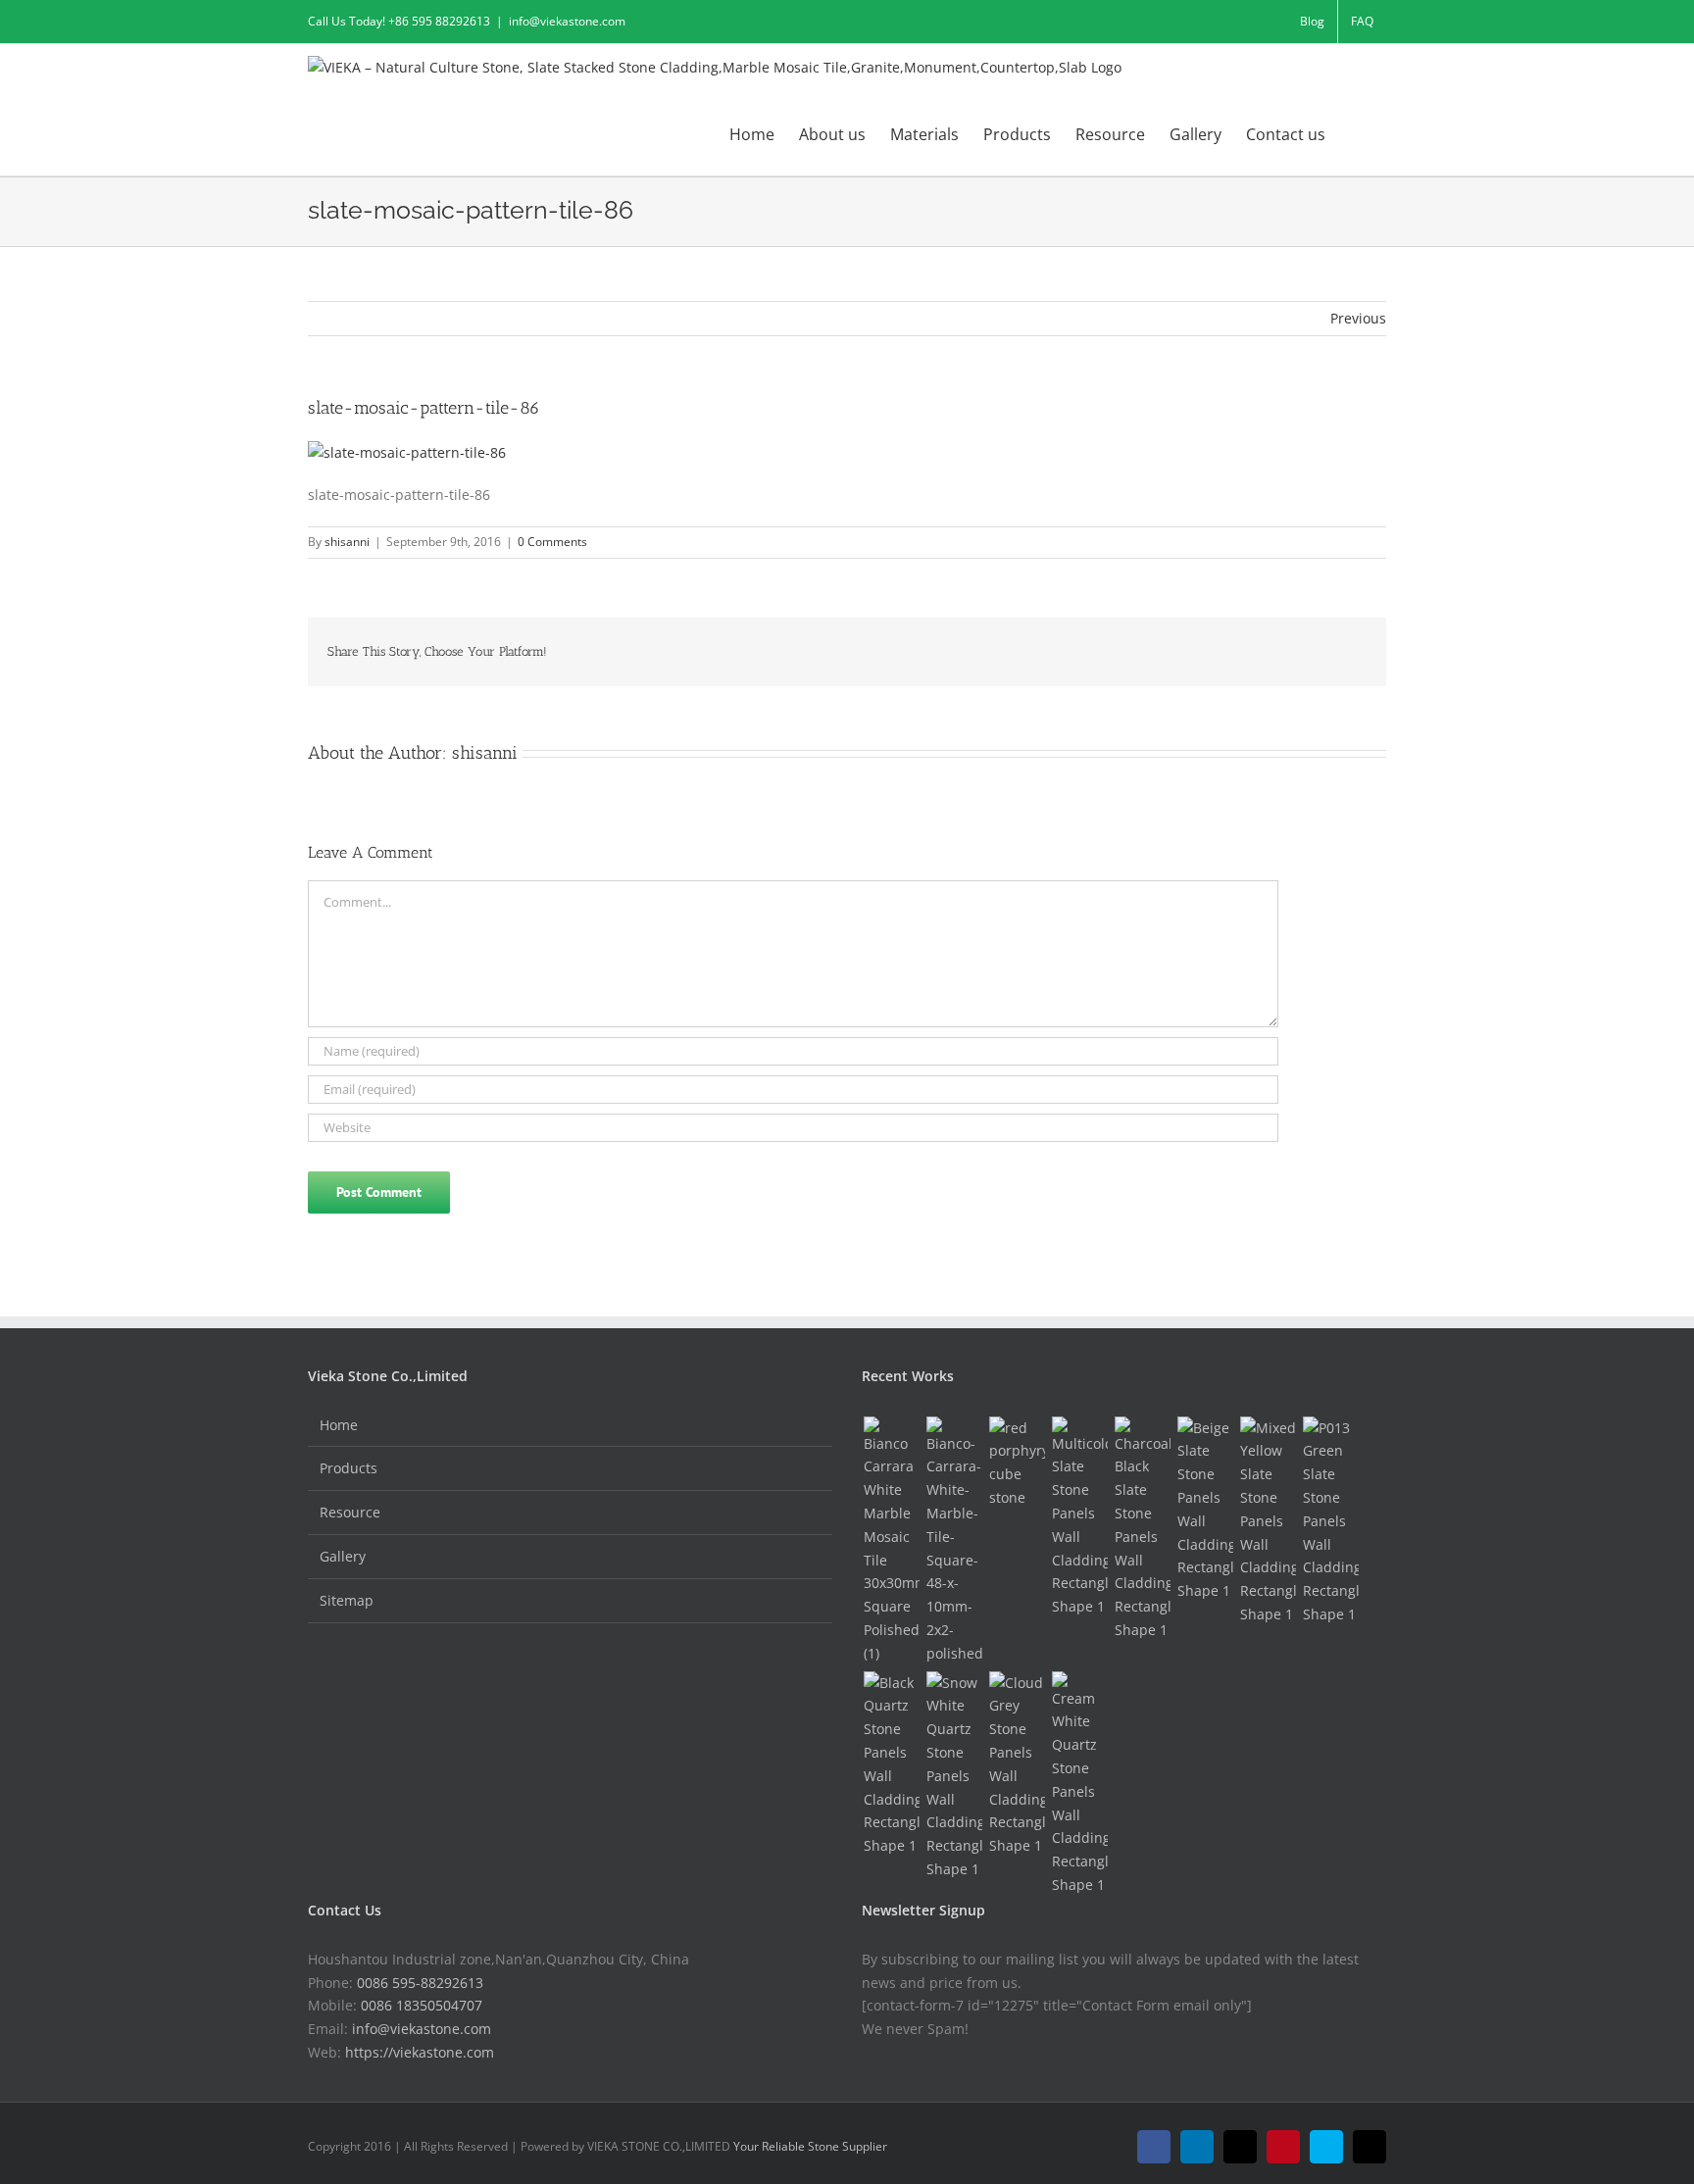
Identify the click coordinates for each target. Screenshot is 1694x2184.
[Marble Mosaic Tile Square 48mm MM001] (954, 1541)
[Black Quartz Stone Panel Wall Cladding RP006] (891, 1764)
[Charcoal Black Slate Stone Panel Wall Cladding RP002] (1142, 1529)
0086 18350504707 (422, 2005)
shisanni (347, 542)
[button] (1356, 133)
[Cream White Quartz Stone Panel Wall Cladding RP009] (1079, 1784)
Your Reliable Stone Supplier (810, 2146)
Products (349, 1468)
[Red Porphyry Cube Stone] (1017, 1463)
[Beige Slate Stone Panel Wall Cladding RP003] (1205, 1510)
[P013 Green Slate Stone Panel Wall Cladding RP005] (1330, 1521)
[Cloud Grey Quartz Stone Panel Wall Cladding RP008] (1017, 1764)
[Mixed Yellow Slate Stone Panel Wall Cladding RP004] (1268, 1521)
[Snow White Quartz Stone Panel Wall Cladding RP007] (954, 1776)
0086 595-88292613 (420, 1983)
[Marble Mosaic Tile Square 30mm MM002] (891, 1541)
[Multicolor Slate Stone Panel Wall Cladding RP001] (1079, 1517)
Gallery (343, 1556)
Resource (350, 1512)
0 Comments (552, 542)
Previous (1358, 318)
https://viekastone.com (420, 2052)
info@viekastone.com (567, 21)
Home (339, 1425)
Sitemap (347, 1600)
